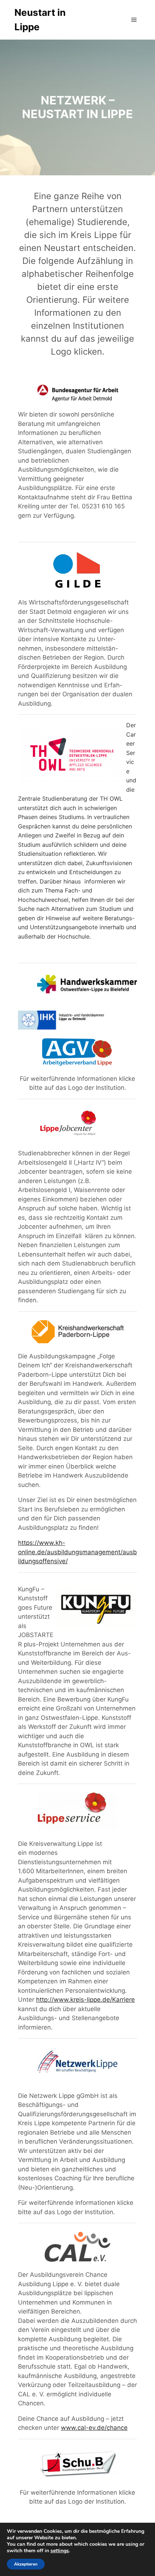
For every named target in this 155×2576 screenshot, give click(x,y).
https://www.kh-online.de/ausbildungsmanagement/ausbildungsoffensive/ (77, 1552)
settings (60, 2551)
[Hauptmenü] (134, 20)
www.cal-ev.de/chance (94, 2428)
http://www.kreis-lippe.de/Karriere (85, 2000)
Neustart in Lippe (40, 20)
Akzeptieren (26, 2564)
